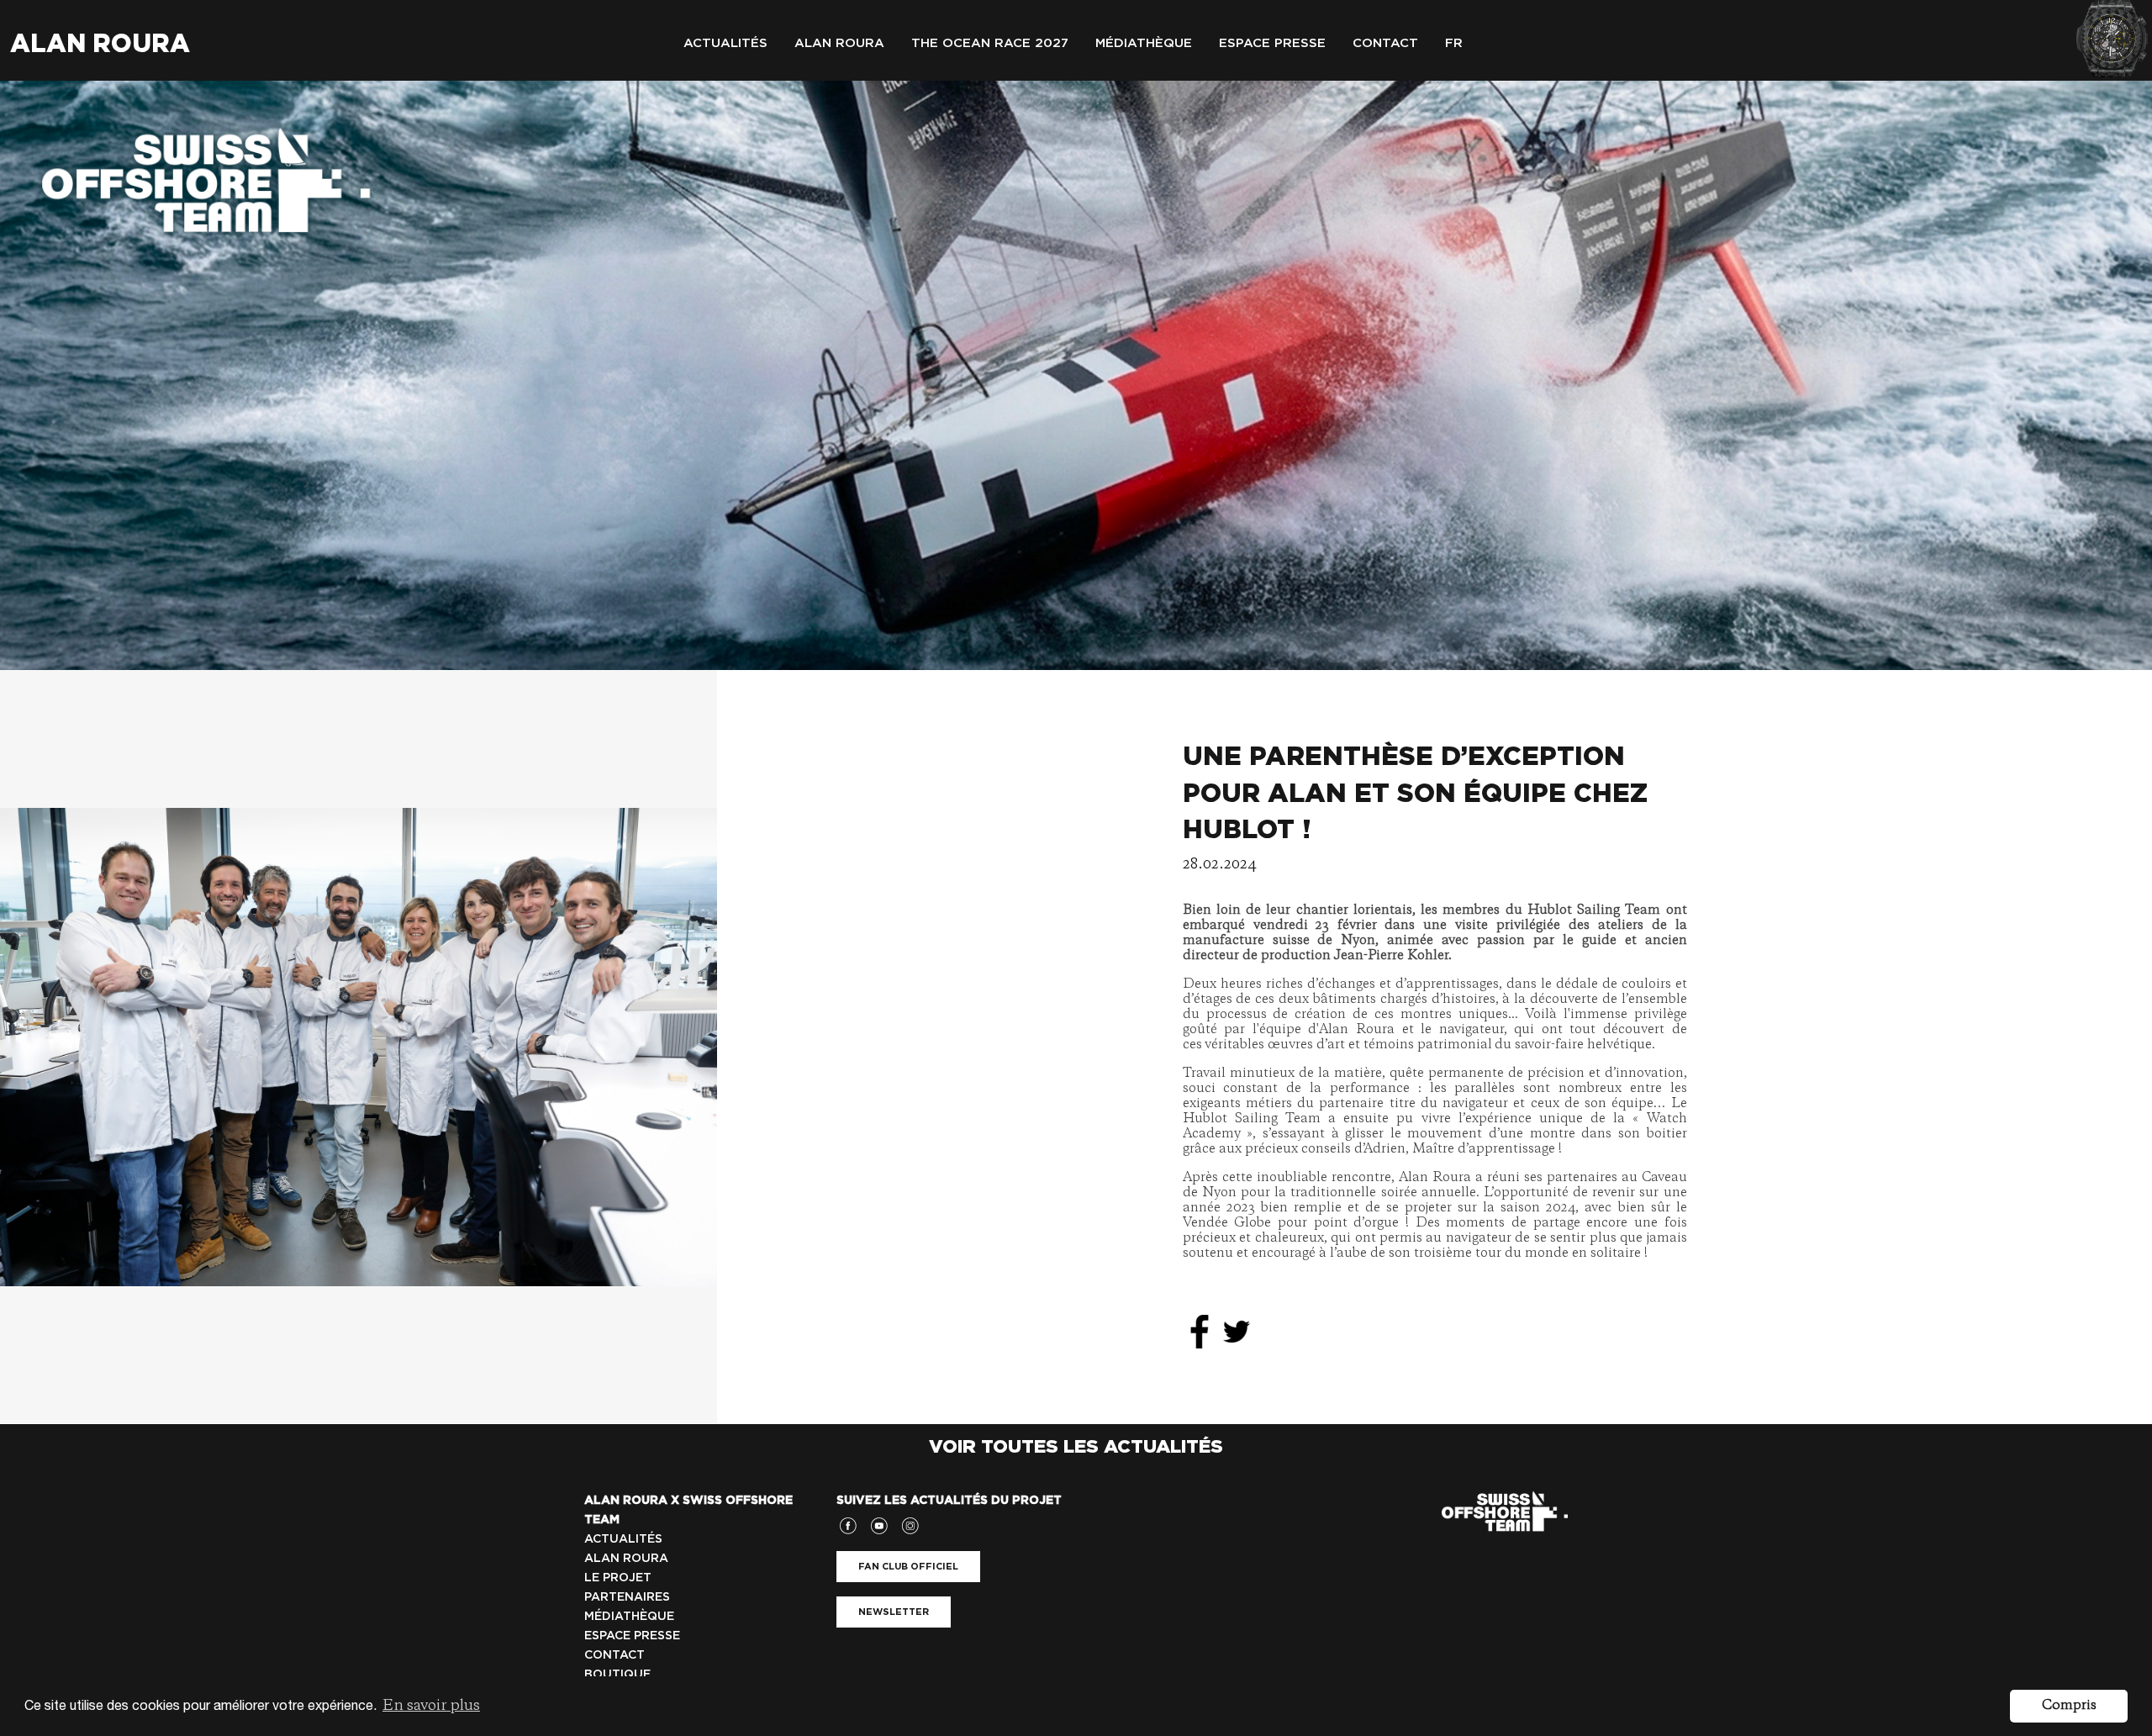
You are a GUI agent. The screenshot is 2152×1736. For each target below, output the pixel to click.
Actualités (725, 43)
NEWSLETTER (894, 1612)
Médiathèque (1144, 43)
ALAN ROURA (626, 1558)
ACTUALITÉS (623, 1538)
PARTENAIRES (627, 1596)
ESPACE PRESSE (632, 1635)
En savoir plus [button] (431, 1706)
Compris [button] (2069, 1706)
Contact (1385, 43)
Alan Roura (100, 43)
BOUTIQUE (617, 1674)
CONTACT (614, 1654)
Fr (1454, 43)
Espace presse (1272, 43)
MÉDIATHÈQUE (629, 1616)
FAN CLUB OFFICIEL (908, 1566)
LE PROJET (618, 1577)
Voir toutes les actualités (1076, 1446)
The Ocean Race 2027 (990, 43)
